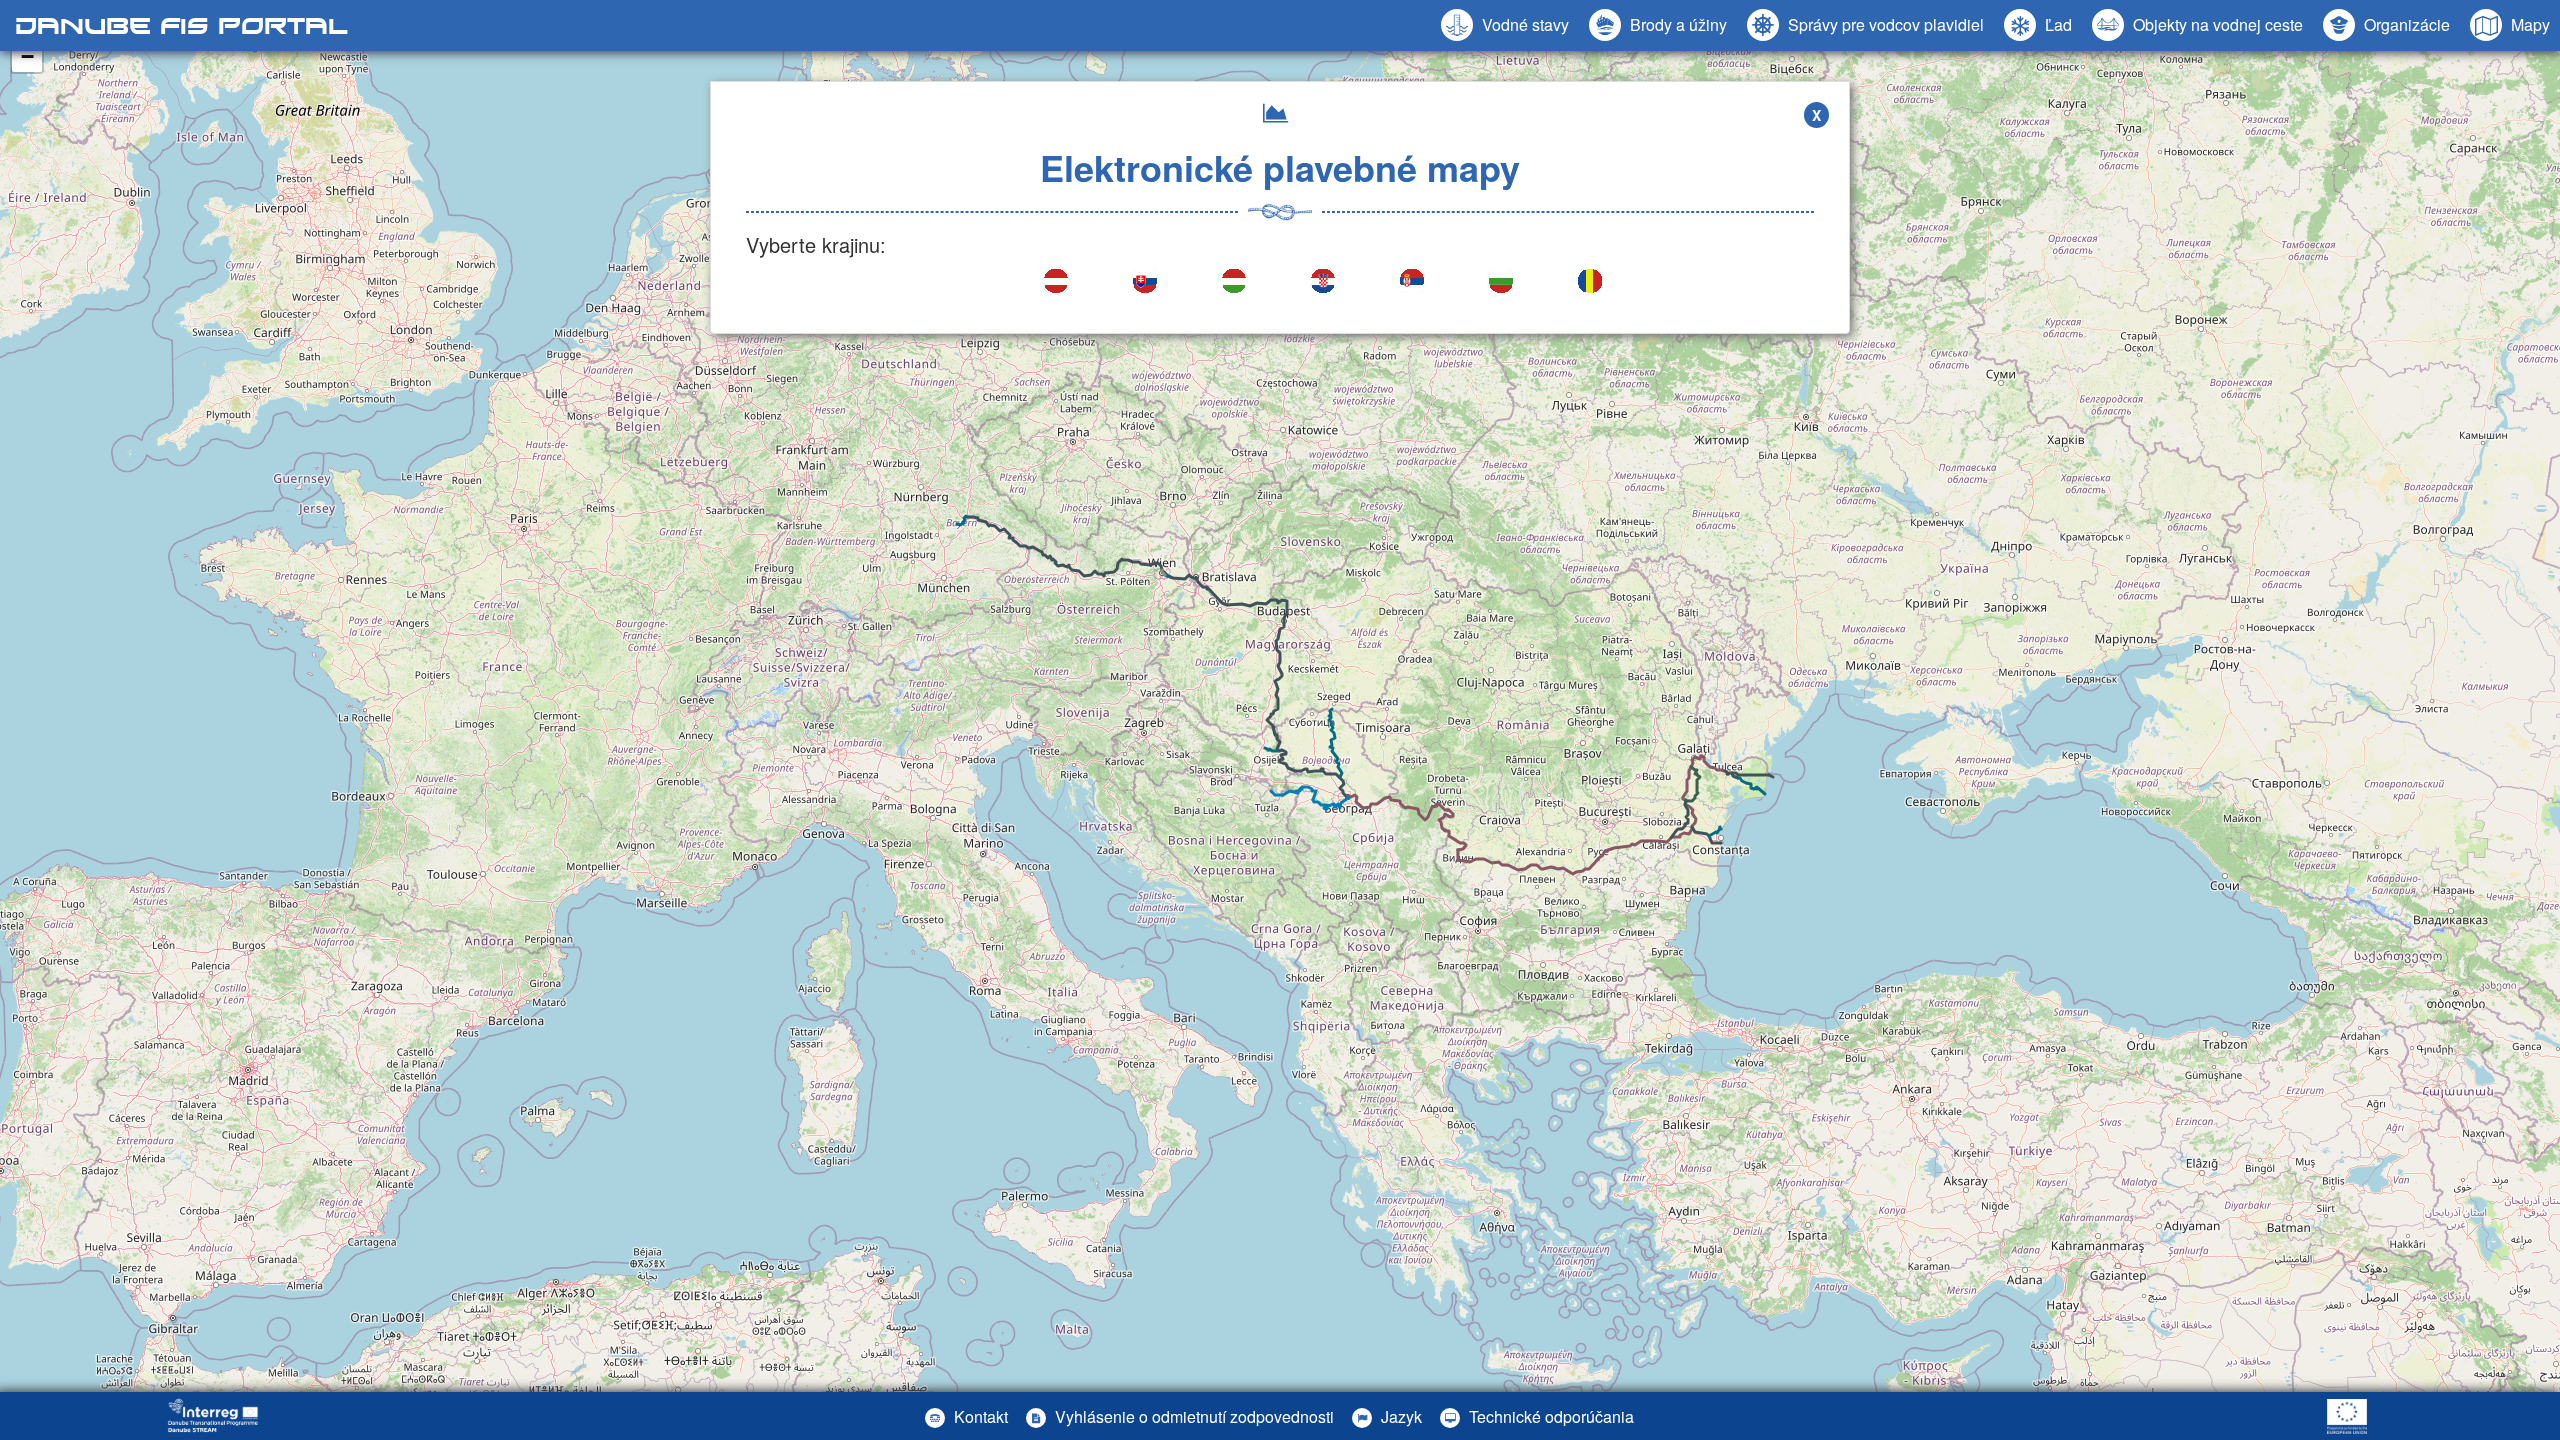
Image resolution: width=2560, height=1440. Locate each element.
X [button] (1816, 115)
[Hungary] (1235, 283)
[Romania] (1591, 283)
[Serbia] (1413, 283)
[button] (2197, 25)
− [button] (27, 56)
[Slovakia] (1146, 283)
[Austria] (1057, 283)
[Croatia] (1324, 283)
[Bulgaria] (1502, 283)
